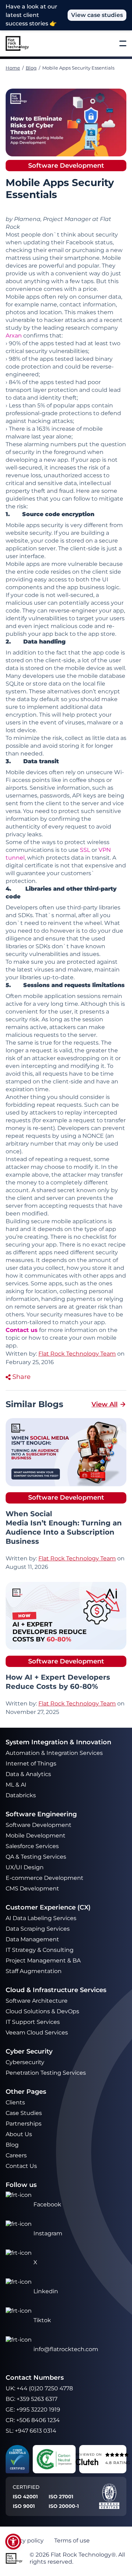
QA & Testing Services (37, 1857)
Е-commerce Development (45, 1878)
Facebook (47, 2204)
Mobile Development (36, 1836)
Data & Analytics (29, 1774)
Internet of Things (32, 1764)
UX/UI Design (25, 1867)
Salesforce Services (32, 1846)
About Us (19, 2134)
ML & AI (17, 1785)
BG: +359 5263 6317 (32, 2399)
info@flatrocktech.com (66, 2349)
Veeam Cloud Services (37, 2033)
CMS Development (32, 1888)
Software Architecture (37, 2001)
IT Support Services (33, 2022)
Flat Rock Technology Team (77, 1558)
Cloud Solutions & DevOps (43, 2011)
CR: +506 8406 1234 (33, 2420)
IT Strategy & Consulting (40, 1950)
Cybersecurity (25, 2062)
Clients (15, 2102)
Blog (31, 68)
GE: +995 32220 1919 (33, 2410)
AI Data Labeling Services (41, 1918)
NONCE (93, 1136)
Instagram (48, 2233)
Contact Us (21, 2166)
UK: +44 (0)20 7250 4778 (39, 2388)
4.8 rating (118, 2463)
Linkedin (46, 2291)
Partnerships (24, 2124)
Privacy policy (25, 2541)
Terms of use (72, 2541)
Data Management (32, 1939)
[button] (13, 2542)
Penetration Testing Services (46, 2073)
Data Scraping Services (38, 1929)
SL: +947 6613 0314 (31, 2431)
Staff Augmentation (34, 1971)
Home (13, 68)
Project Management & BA (43, 1961)
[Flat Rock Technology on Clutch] (87, 2462)
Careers (16, 2155)
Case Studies (24, 2113)
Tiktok (42, 2320)
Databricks (21, 1795)
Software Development (39, 1825)
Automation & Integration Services (55, 1753)
